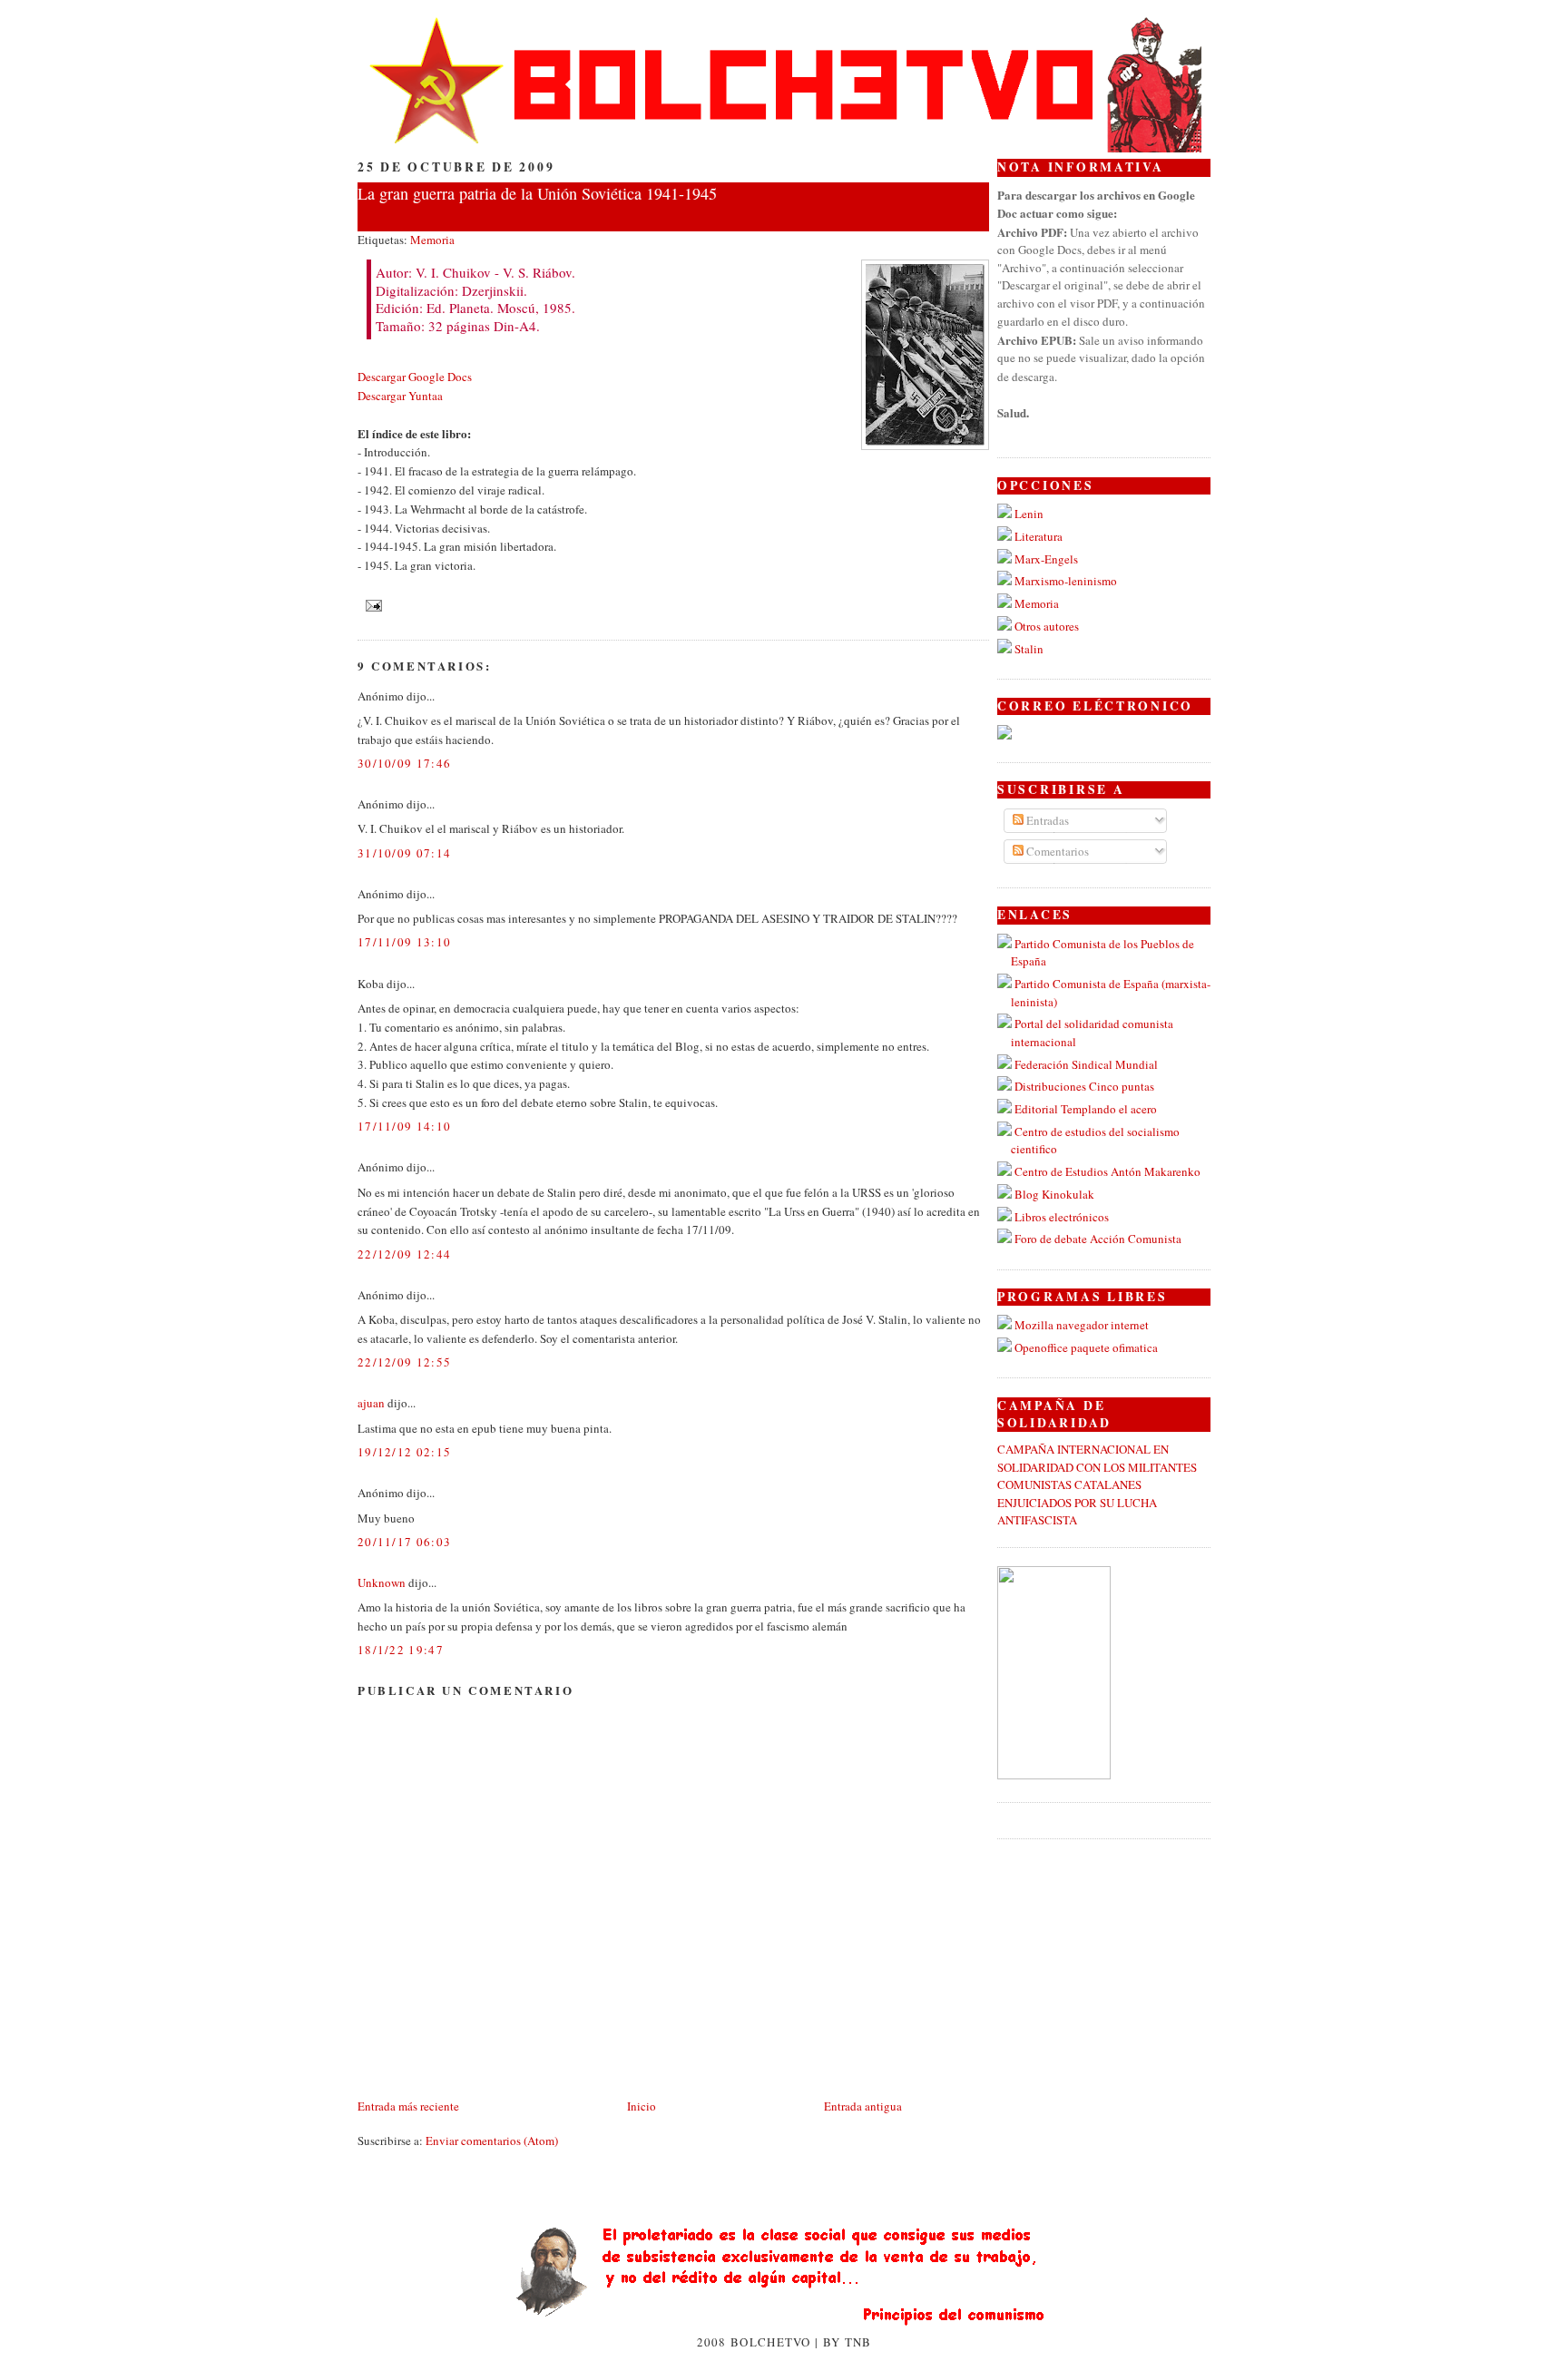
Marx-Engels (1046, 559)
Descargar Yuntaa (400, 396)
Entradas (1046, 820)
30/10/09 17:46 (404, 763)
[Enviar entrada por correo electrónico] (372, 603)
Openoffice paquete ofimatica (1086, 1347)
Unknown (382, 1582)
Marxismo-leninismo (1066, 581)
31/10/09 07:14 (404, 853)
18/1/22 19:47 (401, 1650)
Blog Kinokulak (1054, 1194)
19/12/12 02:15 (404, 1452)
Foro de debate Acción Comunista (1098, 1239)
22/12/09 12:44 (404, 1254)
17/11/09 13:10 (404, 942)
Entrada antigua (863, 2106)
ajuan (371, 1403)
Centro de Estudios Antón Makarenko (1107, 1171)
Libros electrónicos (1062, 1217)
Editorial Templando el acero (1086, 1109)
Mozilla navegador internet (1082, 1325)
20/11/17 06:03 (404, 1542)
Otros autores (1047, 626)
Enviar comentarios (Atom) (492, 2141)
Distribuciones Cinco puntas (1084, 1086)
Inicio (642, 2106)
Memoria (432, 240)
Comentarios (1056, 851)
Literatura (1039, 536)
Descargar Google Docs (415, 377)
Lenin (1029, 514)
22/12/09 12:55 (404, 1362)
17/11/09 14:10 (404, 1126)
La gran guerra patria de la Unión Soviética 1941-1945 (537, 193)
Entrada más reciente (408, 2106)
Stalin (1029, 649)
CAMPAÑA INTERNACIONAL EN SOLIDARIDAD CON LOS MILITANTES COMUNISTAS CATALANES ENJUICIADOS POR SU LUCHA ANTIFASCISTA (1097, 1484)
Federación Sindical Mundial (1086, 1064)
